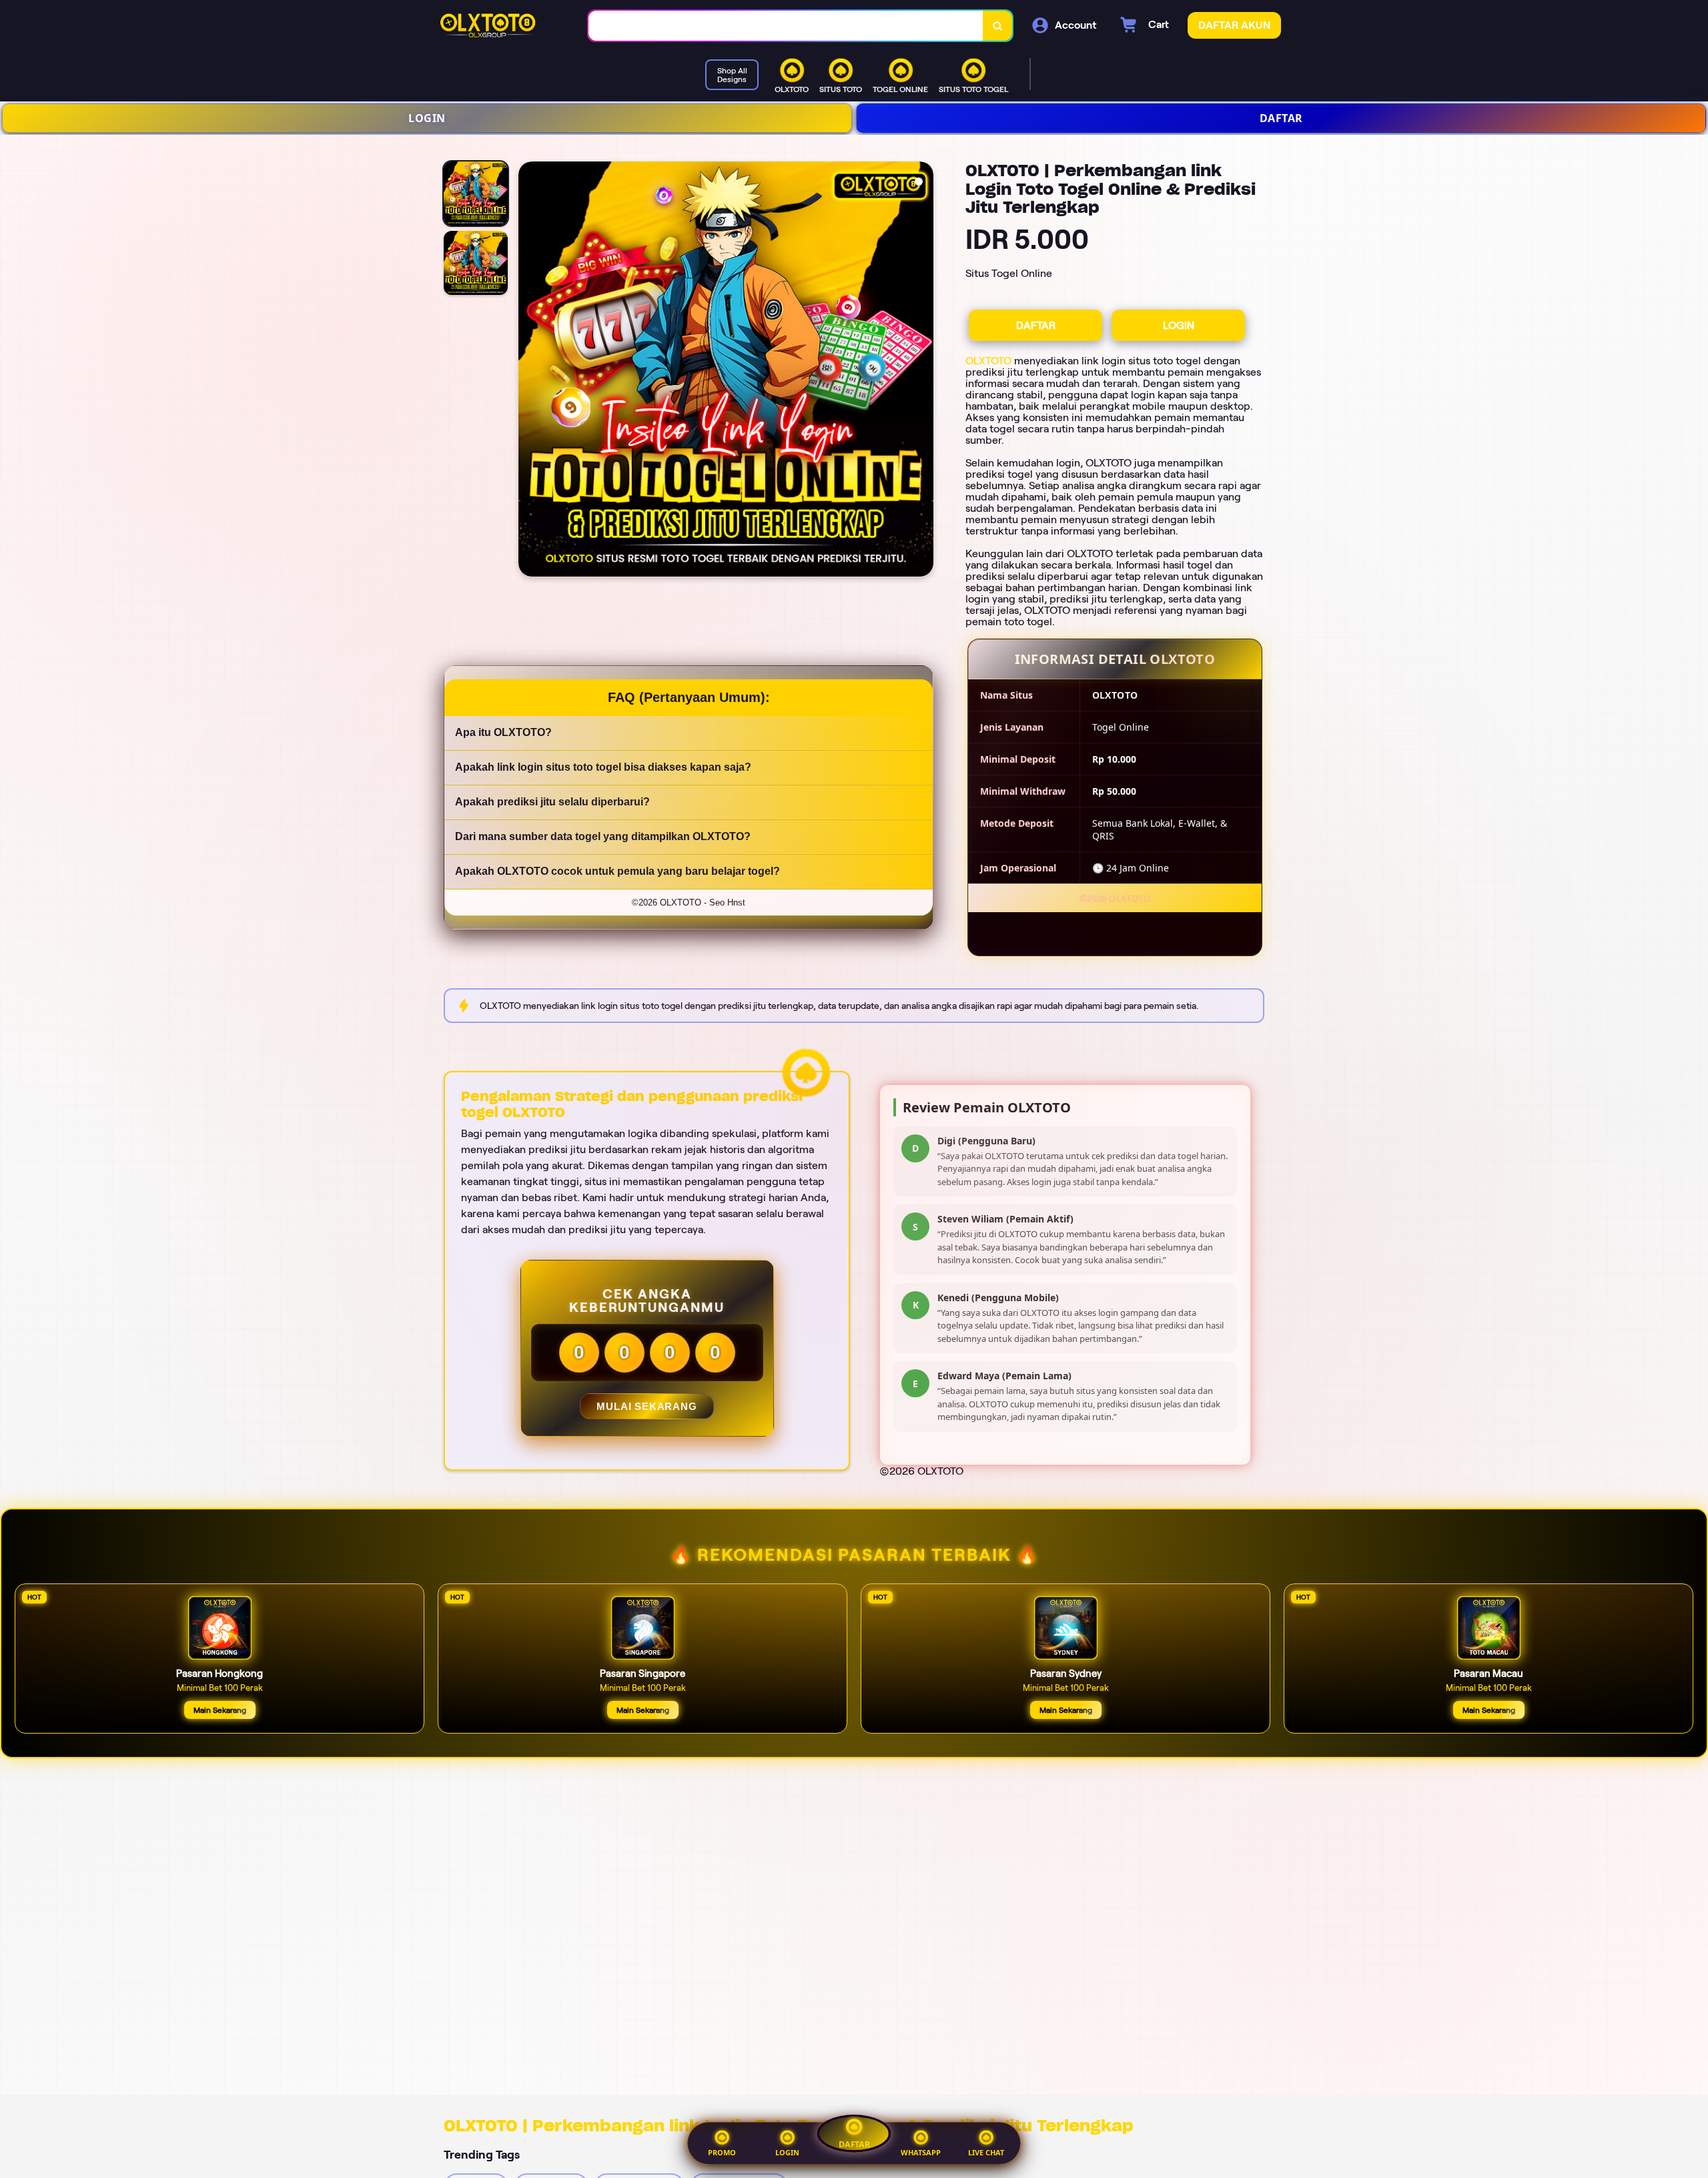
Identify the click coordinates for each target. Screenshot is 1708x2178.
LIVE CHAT (986, 2152)
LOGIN (427, 118)
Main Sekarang (220, 1710)
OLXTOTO (988, 361)
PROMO (722, 2152)
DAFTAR (1281, 118)
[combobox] (786, 26)
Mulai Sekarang (647, 1406)
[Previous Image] (529, 371)
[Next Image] (923, 371)
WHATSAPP (921, 2152)
